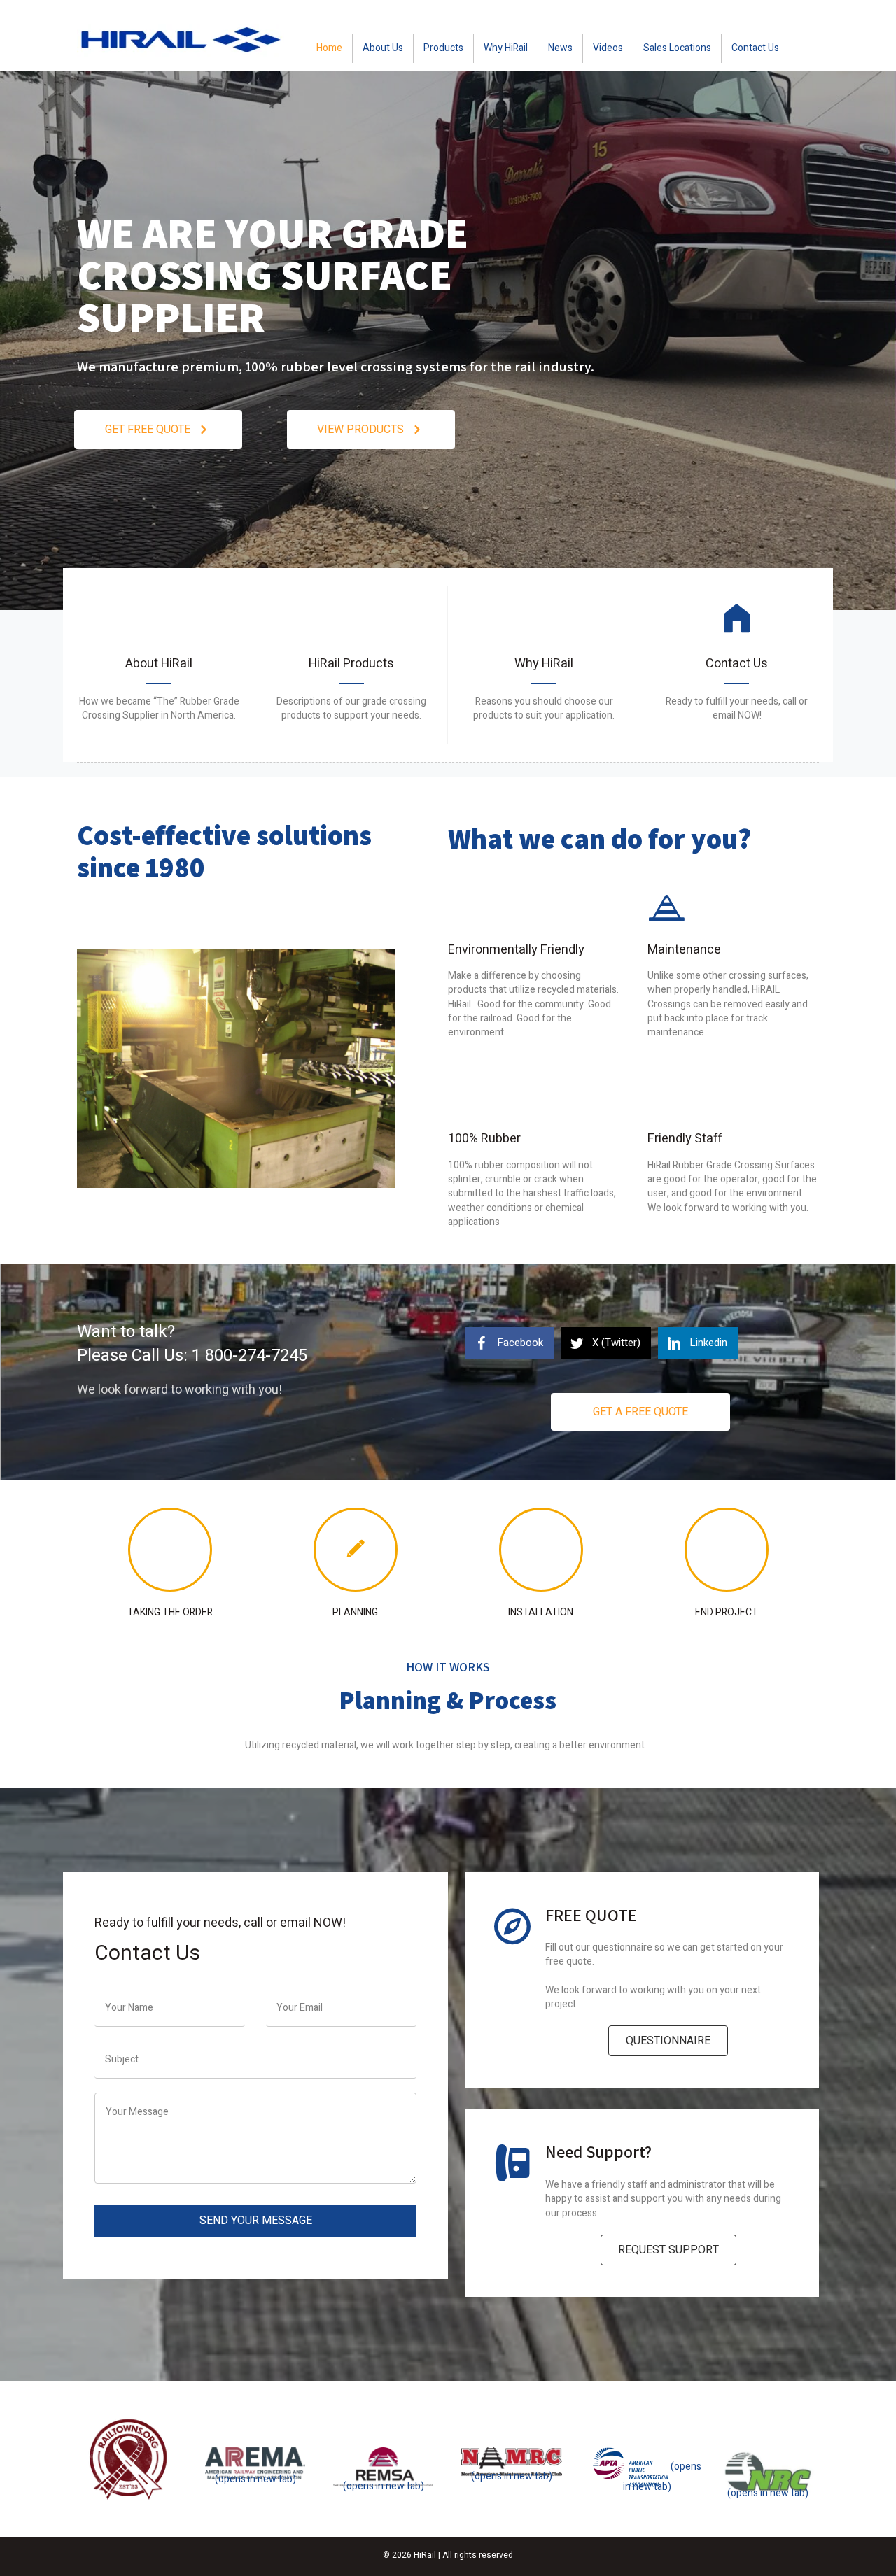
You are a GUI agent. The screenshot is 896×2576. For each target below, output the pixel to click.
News (560, 48)
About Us (383, 48)
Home (329, 48)
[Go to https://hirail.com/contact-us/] (737, 665)
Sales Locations (677, 48)
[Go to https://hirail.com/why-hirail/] (544, 665)
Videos (608, 48)
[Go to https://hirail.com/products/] (351, 665)
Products (443, 48)
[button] (158, 430)
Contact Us (755, 48)
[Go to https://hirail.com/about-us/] (159, 665)
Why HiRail (506, 48)
